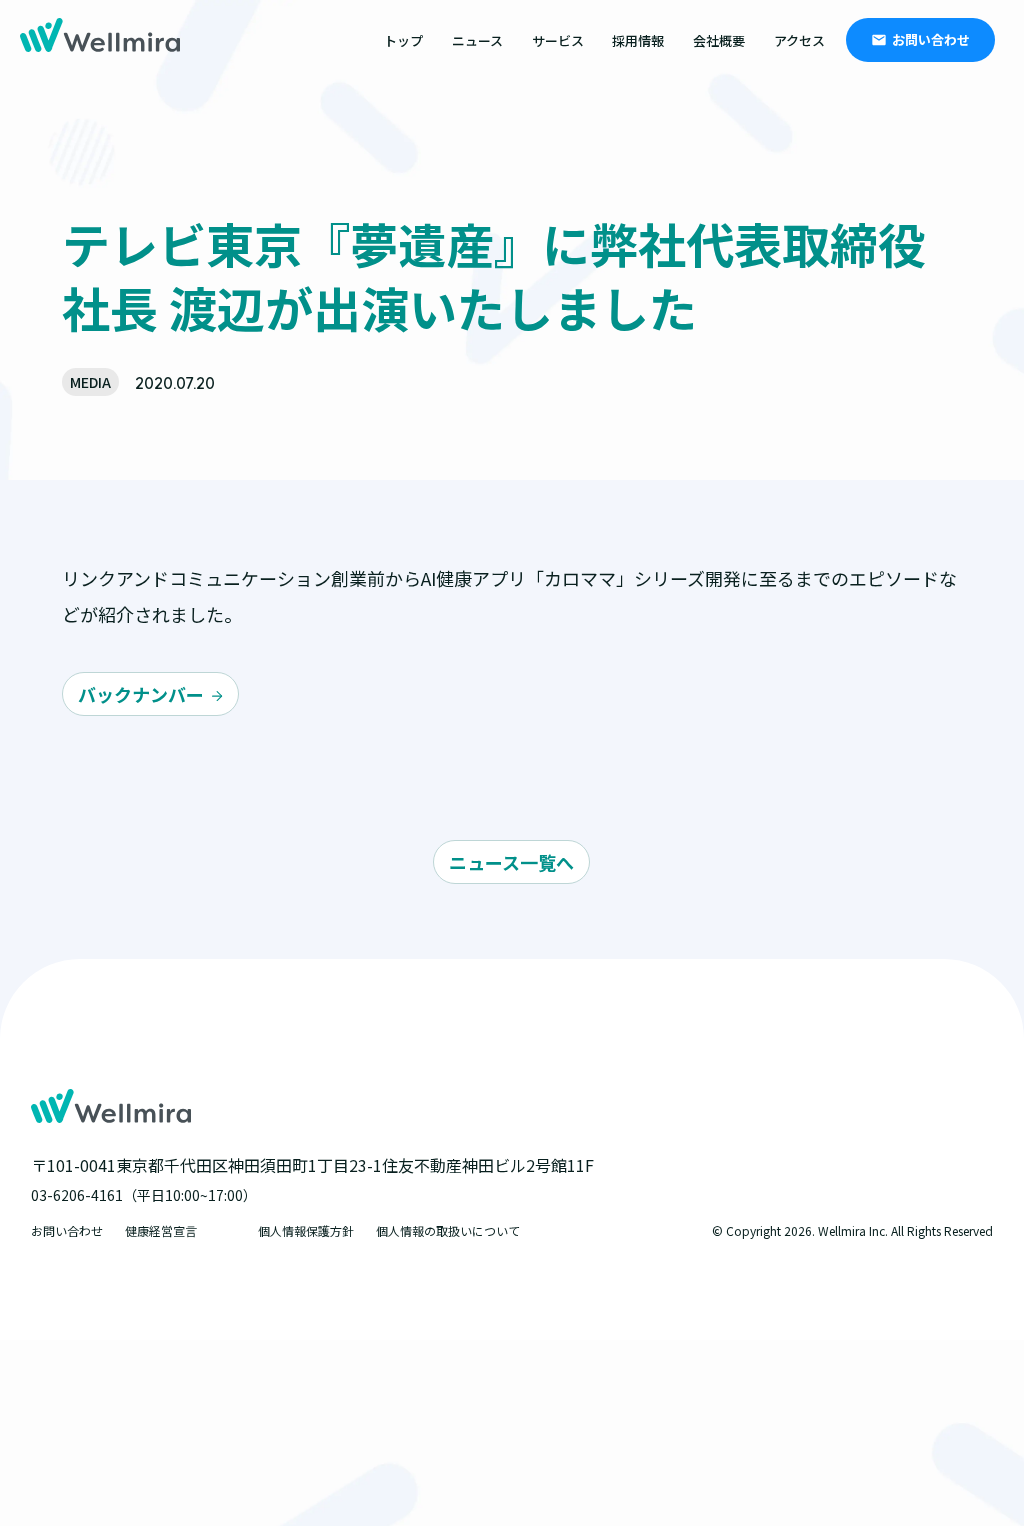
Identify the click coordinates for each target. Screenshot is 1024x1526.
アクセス (799, 40)
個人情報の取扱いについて (448, 1230)
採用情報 (638, 40)
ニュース (477, 40)
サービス (558, 40)
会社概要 (719, 40)
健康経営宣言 (161, 1230)
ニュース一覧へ (511, 862)
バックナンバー (141, 694)
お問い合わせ (931, 39)
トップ (403, 40)
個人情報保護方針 (306, 1230)
